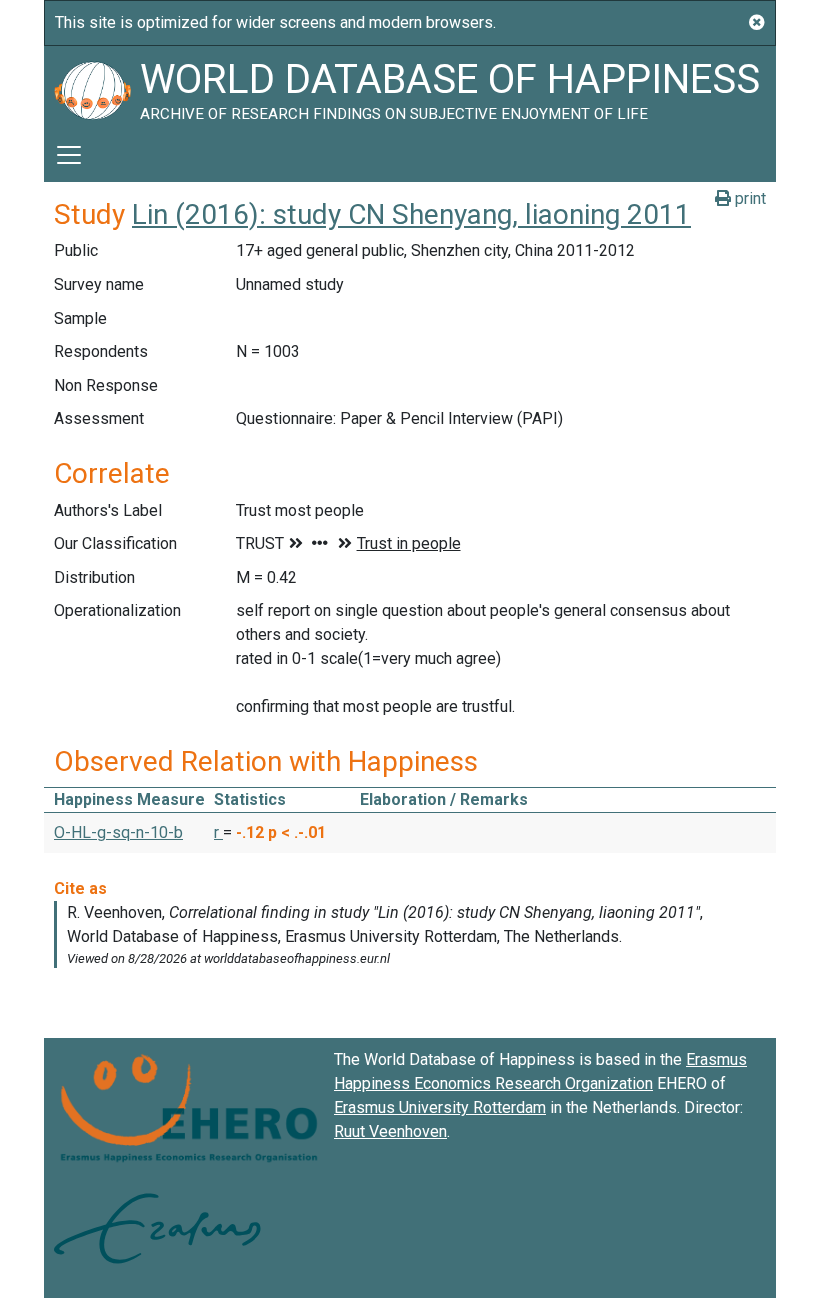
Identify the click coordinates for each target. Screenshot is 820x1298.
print (748, 198)
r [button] (218, 832)
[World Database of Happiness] (92, 87)
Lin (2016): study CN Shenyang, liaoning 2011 (411, 214)
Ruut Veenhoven (390, 1131)
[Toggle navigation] (69, 155)
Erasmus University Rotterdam (440, 1107)
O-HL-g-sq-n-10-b (118, 832)
